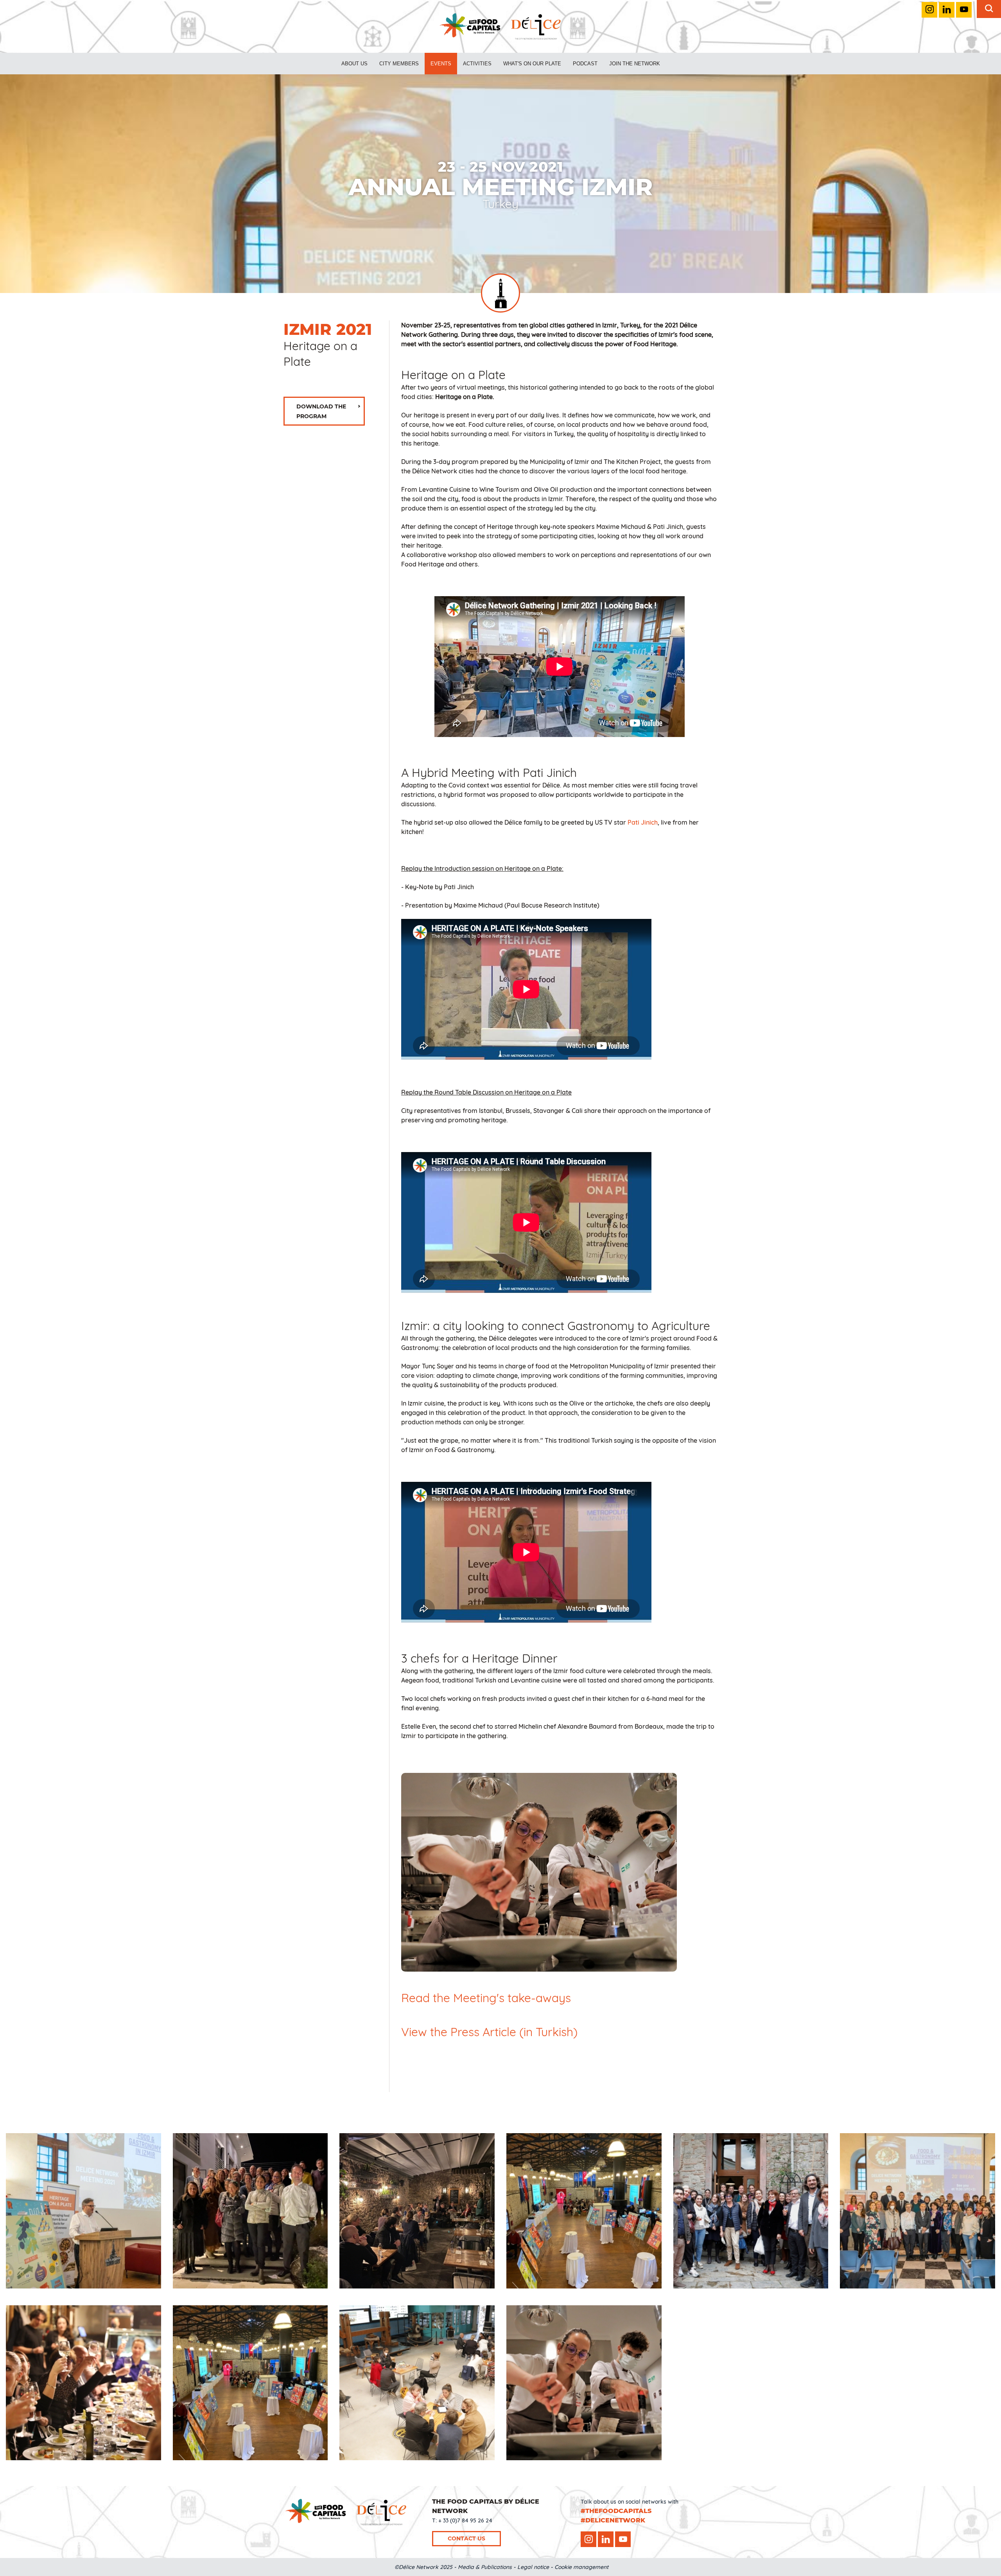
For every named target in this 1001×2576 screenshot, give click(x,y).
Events (441, 64)
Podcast (585, 64)
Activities (477, 64)
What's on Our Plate (532, 64)
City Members (399, 64)
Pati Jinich (643, 822)
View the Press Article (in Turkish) (489, 2032)
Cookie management (581, 2567)
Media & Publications (485, 2567)
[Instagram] (929, 10)
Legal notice (533, 2567)
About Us (354, 64)
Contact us (466, 2538)
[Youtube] (964, 10)
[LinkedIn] (947, 10)
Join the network (635, 64)
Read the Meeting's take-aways (486, 1998)
